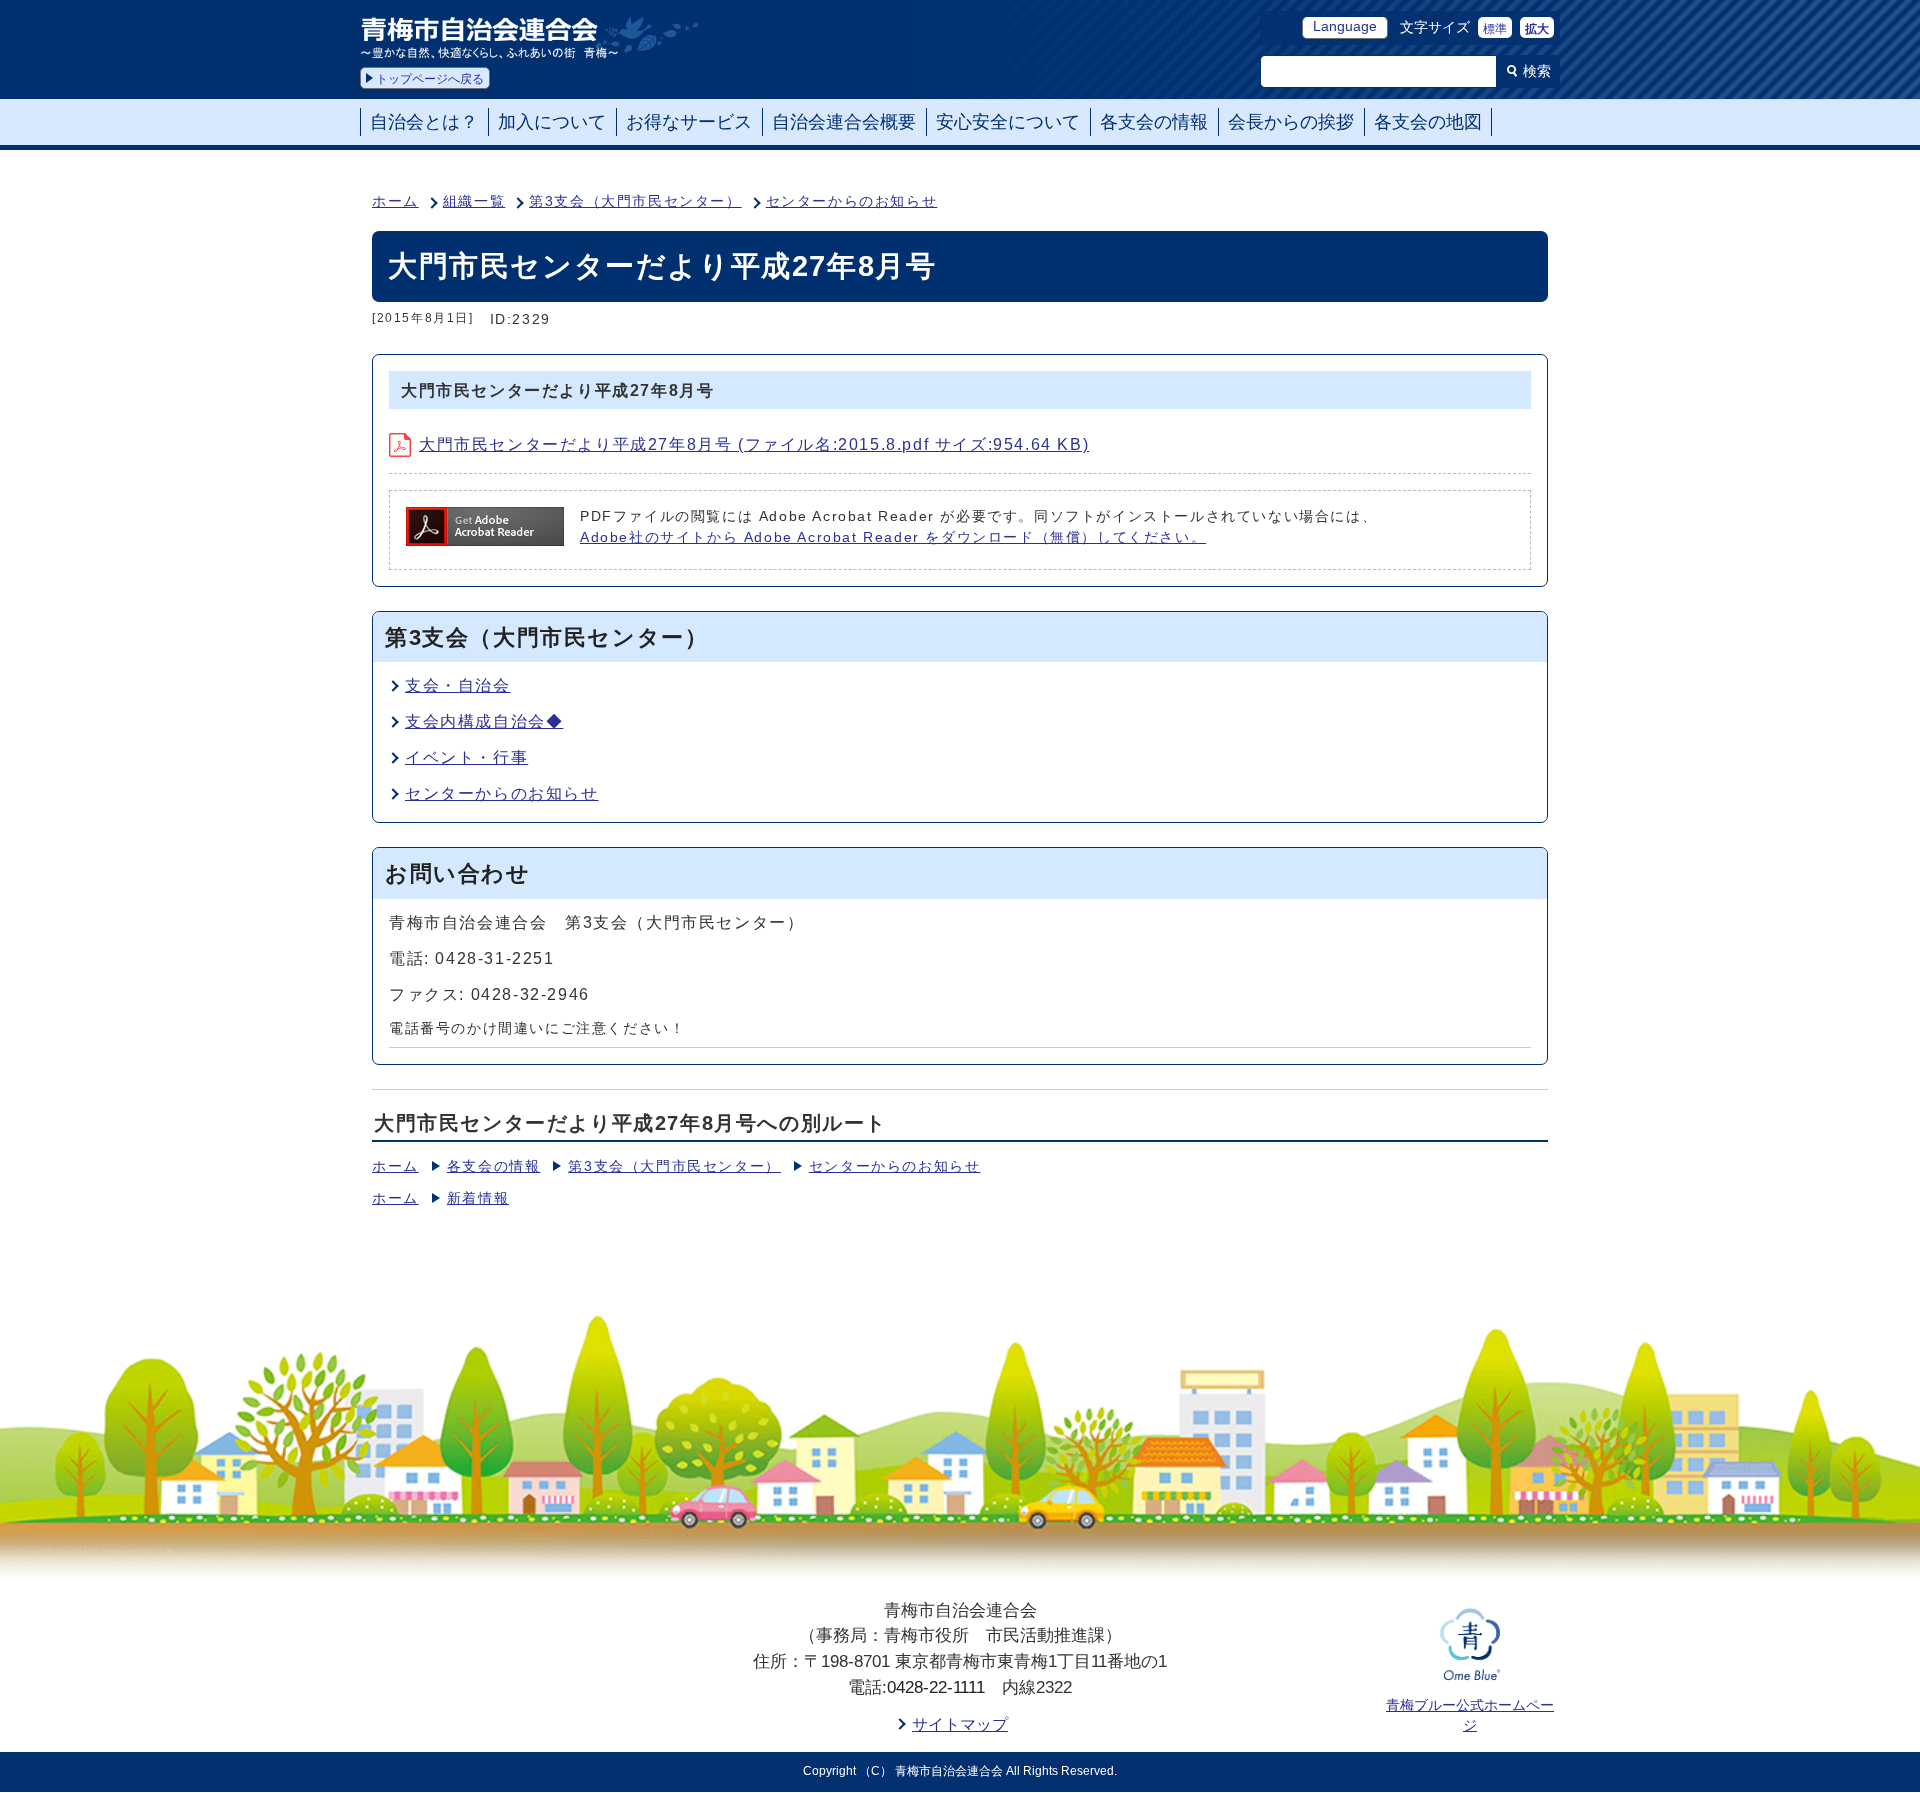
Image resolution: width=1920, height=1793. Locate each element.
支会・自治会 (458, 685)
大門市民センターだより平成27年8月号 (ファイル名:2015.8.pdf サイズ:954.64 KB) (754, 444)
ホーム (395, 201)
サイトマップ (960, 1724)
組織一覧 (474, 201)
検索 (1537, 71)
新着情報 (478, 1198)
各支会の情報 (494, 1166)
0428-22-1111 (936, 1687)
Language (1345, 26)
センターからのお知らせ (852, 201)
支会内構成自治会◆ (484, 721)
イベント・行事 (466, 757)
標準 (1495, 29)
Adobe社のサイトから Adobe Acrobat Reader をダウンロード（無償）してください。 (893, 537)
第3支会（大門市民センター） (635, 201)
